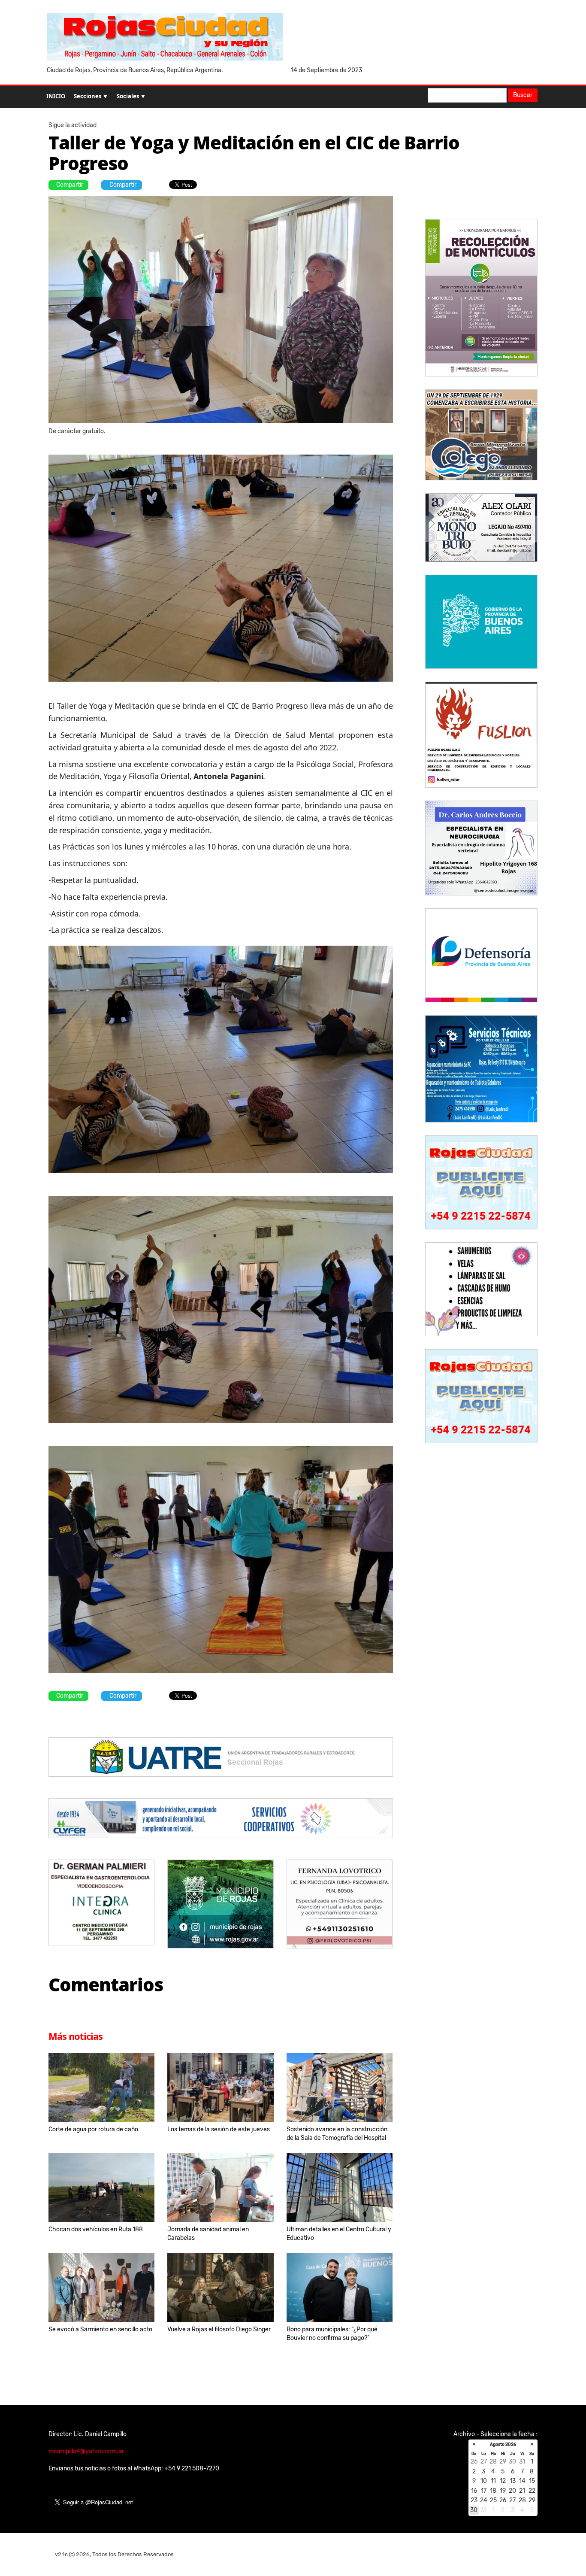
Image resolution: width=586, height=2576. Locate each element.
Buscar (523, 95)
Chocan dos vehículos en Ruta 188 (96, 2229)
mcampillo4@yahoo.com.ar (86, 2451)
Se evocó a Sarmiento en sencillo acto (100, 2329)
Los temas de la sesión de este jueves (219, 2129)
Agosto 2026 (503, 2445)
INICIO (56, 96)
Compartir (70, 185)
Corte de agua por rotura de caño (93, 2129)
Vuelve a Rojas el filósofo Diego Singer (219, 2329)
